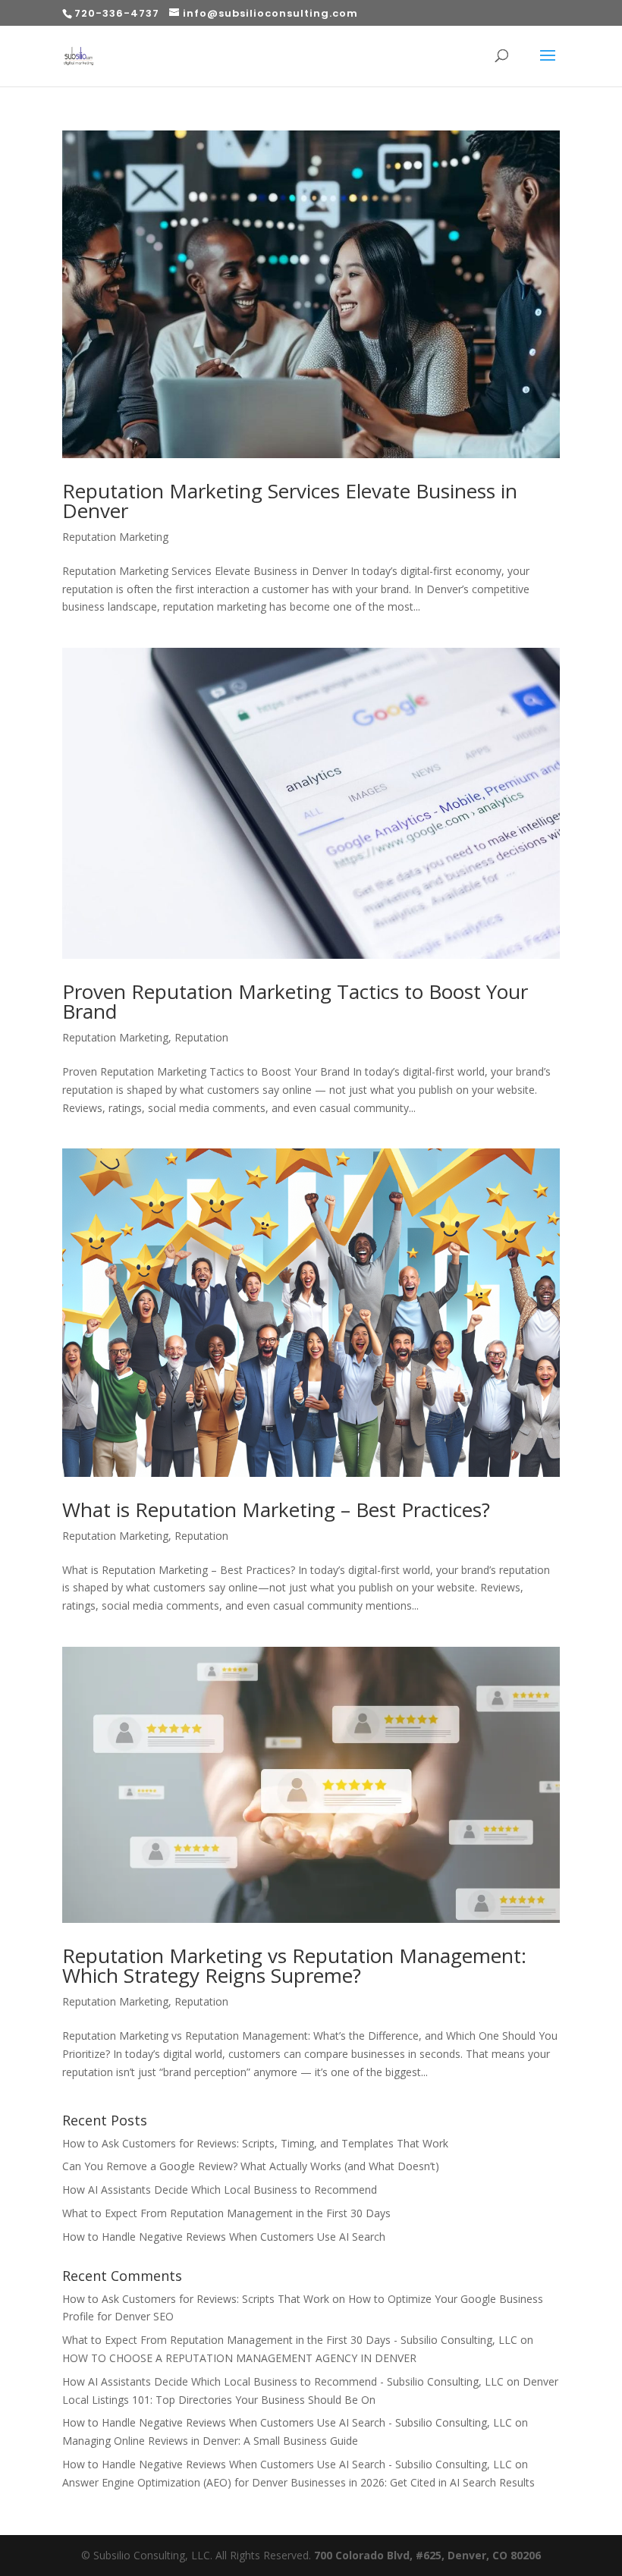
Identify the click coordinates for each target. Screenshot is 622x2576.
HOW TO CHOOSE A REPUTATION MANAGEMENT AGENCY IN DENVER (239, 2358)
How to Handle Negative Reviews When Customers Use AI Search (224, 2237)
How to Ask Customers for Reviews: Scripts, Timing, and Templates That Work (255, 2143)
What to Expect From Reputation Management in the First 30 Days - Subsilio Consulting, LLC (290, 2340)
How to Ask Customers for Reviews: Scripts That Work (196, 2299)
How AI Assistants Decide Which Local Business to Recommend (220, 2190)
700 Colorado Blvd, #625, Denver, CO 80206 (427, 2555)
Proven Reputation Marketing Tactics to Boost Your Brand (295, 1001)
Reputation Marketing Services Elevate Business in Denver (290, 501)
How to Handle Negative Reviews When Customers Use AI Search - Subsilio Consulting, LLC (287, 2422)
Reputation (201, 1037)
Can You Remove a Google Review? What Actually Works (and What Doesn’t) (251, 2166)
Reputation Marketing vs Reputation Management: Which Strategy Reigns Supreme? (294, 1965)
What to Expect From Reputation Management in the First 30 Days (226, 2213)
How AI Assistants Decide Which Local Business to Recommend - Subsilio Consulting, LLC (283, 2381)
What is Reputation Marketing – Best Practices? (276, 1509)
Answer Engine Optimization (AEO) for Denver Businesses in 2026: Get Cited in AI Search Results (298, 2482)
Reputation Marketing (115, 537)
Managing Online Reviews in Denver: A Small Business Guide (210, 2441)
